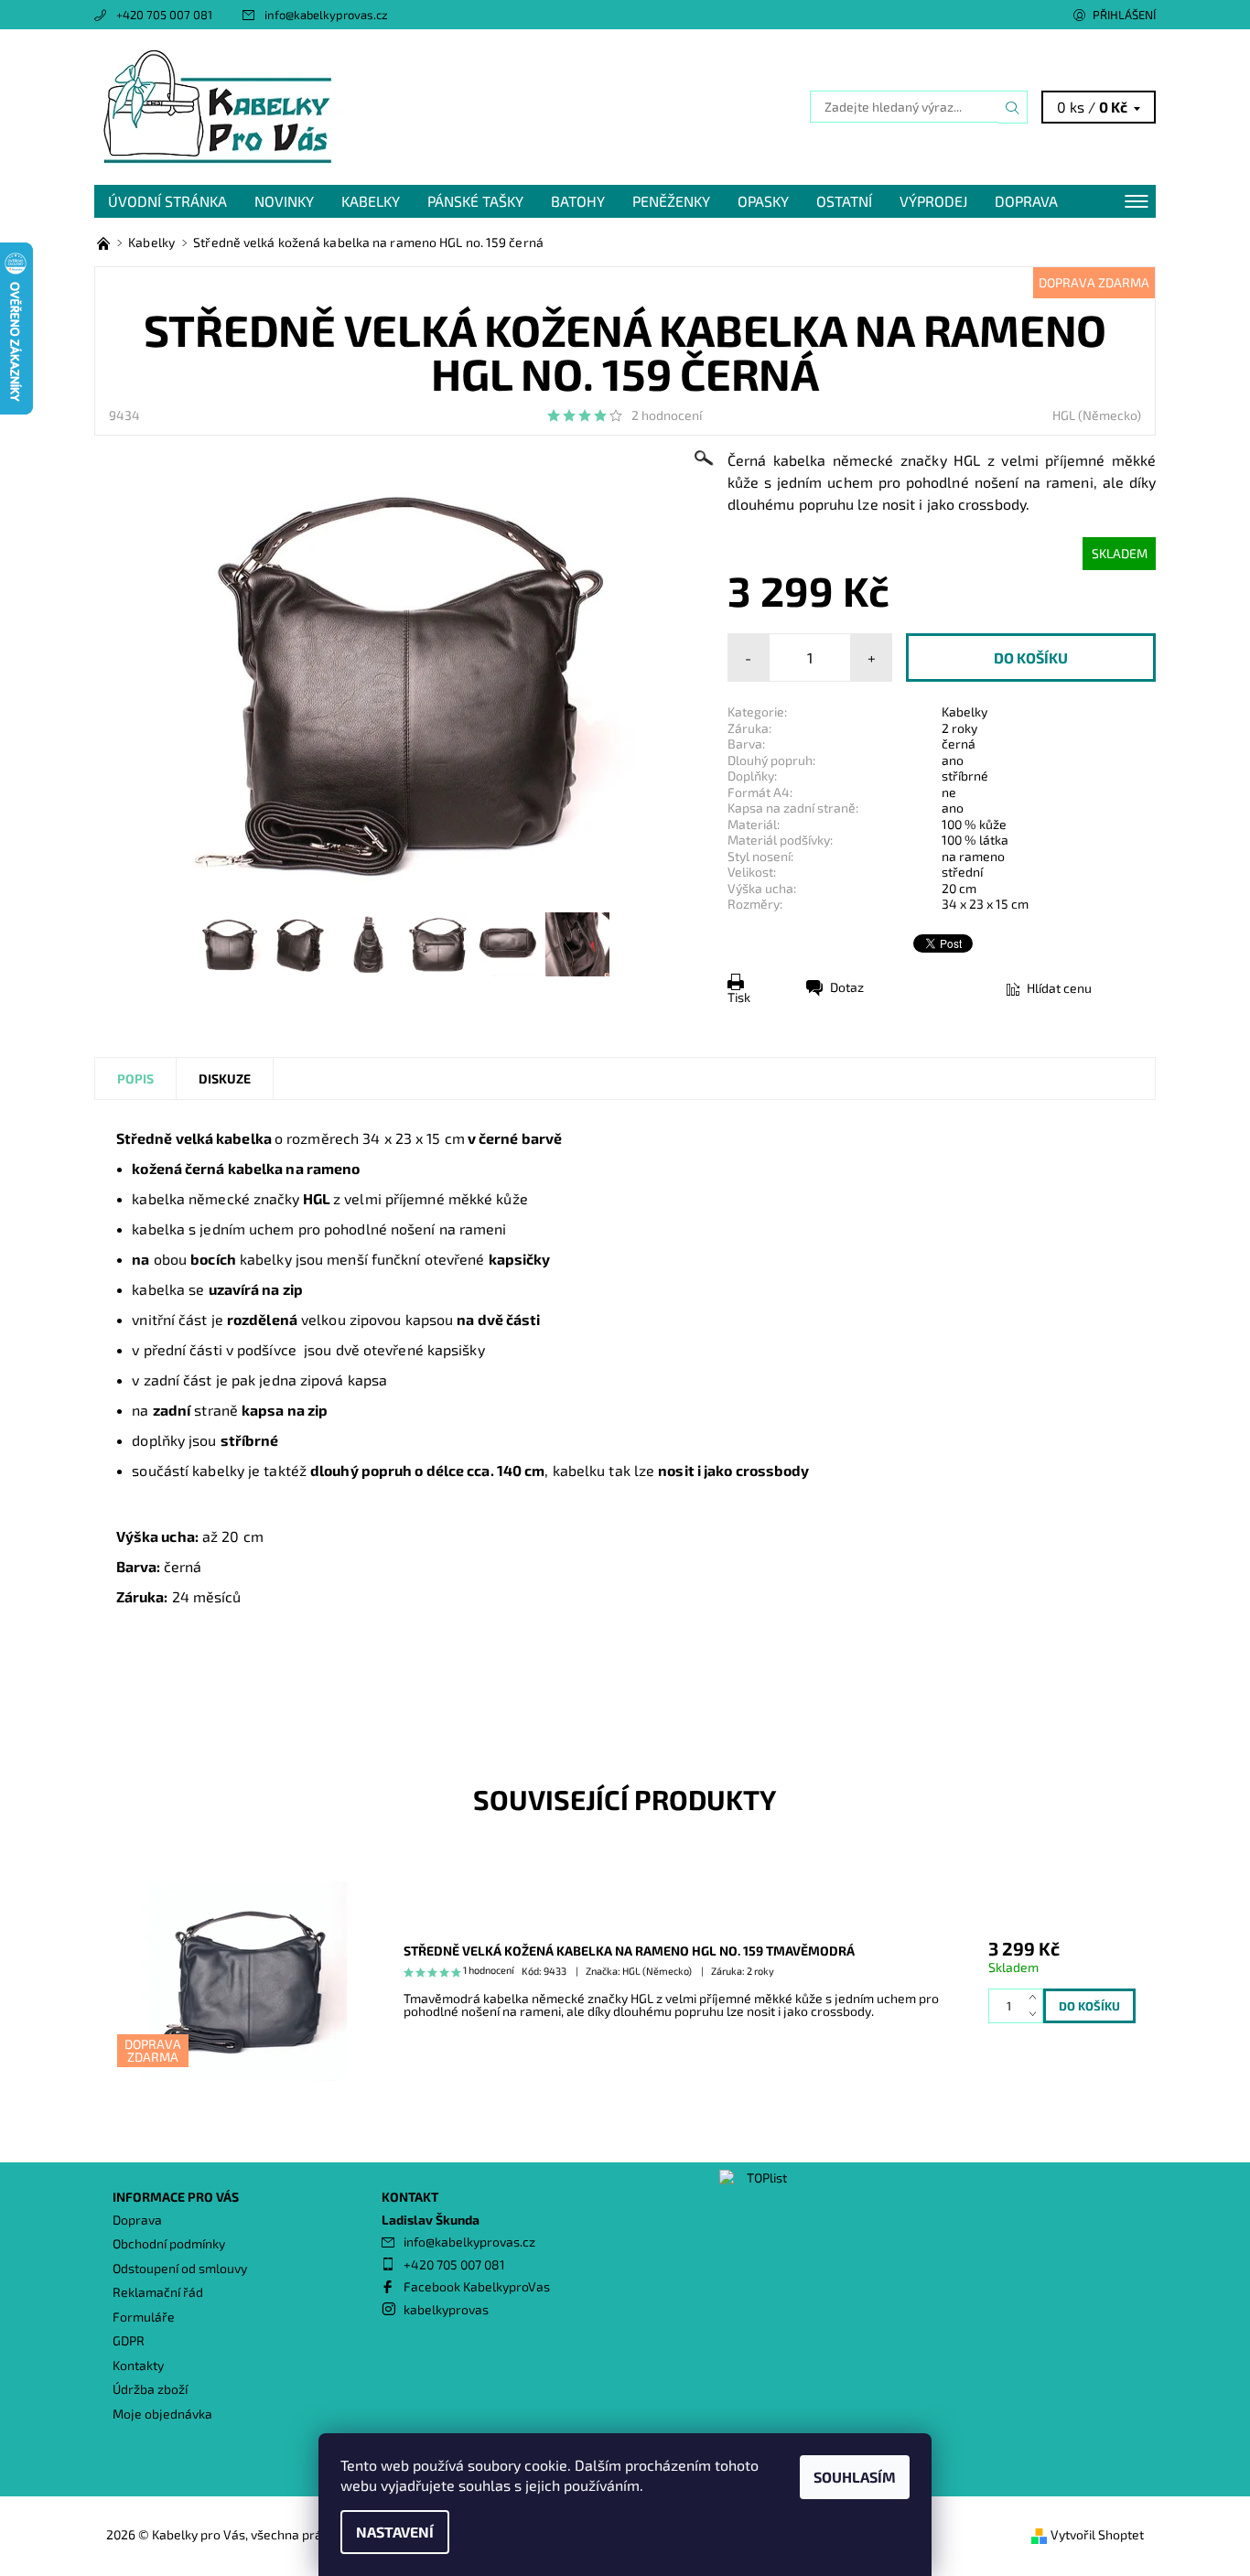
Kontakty (138, 2365)
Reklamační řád (158, 2292)
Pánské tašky (475, 201)
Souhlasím (855, 2477)
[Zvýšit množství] (1036, 1997)
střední (962, 872)
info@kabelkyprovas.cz (326, 15)
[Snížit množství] (1036, 2015)
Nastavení (395, 2532)
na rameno (973, 856)
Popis (135, 1078)
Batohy (578, 201)
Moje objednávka (162, 2414)
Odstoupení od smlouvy (180, 2268)
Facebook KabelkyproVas (477, 2286)
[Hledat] (1013, 107)
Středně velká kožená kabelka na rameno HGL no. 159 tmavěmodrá (629, 1951)
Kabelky (371, 201)
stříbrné (965, 776)
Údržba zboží (150, 2389)
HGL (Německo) (1097, 415)
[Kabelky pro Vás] (218, 105)
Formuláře (144, 2317)
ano (953, 760)
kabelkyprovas (446, 2309)
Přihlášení (1124, 15)
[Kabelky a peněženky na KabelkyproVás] (105, 242)
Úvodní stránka (167, 201)
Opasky (763, 201)
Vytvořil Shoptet (1097, 2534)
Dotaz (847, 987)
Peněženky (671, 201)
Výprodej (933, 201)
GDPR (129, 2340)
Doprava (1026, 201)
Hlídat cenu (1059, 988)
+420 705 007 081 (164, 15)
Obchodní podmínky (169, 2243)
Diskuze (225, 1078)
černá (959, 744)
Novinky (284, 201)
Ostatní (844, 201)
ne (949, 792)
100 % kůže (974, 824)
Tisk (739, 997)
